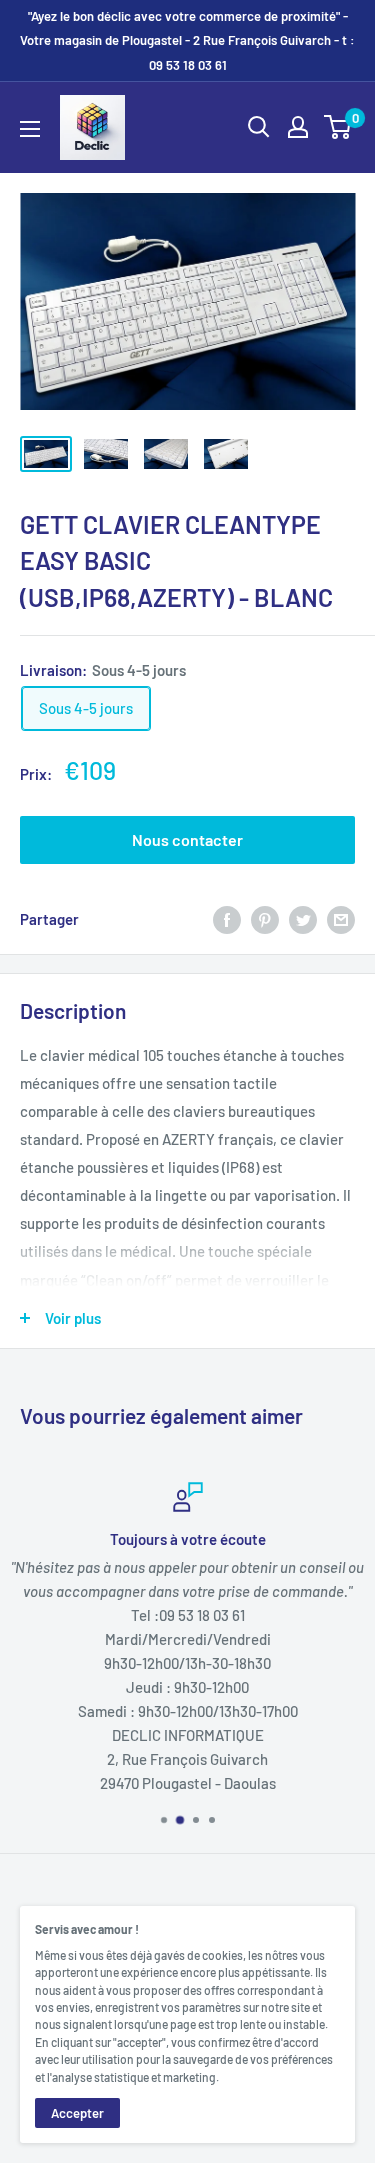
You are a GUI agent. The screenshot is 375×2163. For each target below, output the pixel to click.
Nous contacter (187, 839)
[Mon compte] (298, 127)
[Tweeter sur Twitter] (303, 919)
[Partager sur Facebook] (227, 919)
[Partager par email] (341, 919)
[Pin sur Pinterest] (265, 919)
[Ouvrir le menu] (30, 129)
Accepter (77, 2113)
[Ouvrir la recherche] (259, 127)
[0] (338, 127)
